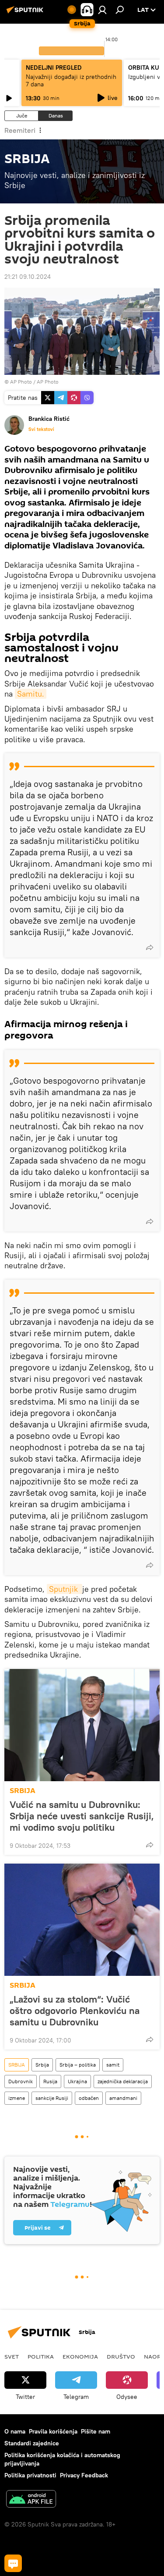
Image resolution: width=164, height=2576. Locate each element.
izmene (17, 2098)
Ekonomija (80, 2356)
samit (113, 2065)
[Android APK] (31, 2500)
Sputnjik (65, 1589)
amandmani (123, 2098)
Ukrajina (77, 2081)
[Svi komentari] (13, 2563)
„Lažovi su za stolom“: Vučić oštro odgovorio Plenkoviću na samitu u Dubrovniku (75, 2010)
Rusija (50, 2081)
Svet (12, 2356)
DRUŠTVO (121, 2356)
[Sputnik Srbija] (26, 13)
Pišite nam (96, 2431)
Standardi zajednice (32, 2443)
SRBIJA (23, 1791)
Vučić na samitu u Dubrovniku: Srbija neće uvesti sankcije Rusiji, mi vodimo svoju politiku (82, 1816)
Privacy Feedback (84, 2475)
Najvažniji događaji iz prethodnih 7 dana (71, 80)
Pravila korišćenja (53, 2431)
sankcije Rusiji (52, 2098)
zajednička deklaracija (123, 2081)
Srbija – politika (78, 2065)
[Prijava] (102, 10)
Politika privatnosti (30, 2475)
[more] (150, 947)
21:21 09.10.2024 (28, 277)
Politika (41, 2356)
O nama (15, 2431)
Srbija (42, 2065)
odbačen (89, 2098)
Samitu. (31, 694)
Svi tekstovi (41, 429)
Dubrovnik (21, 2081)
